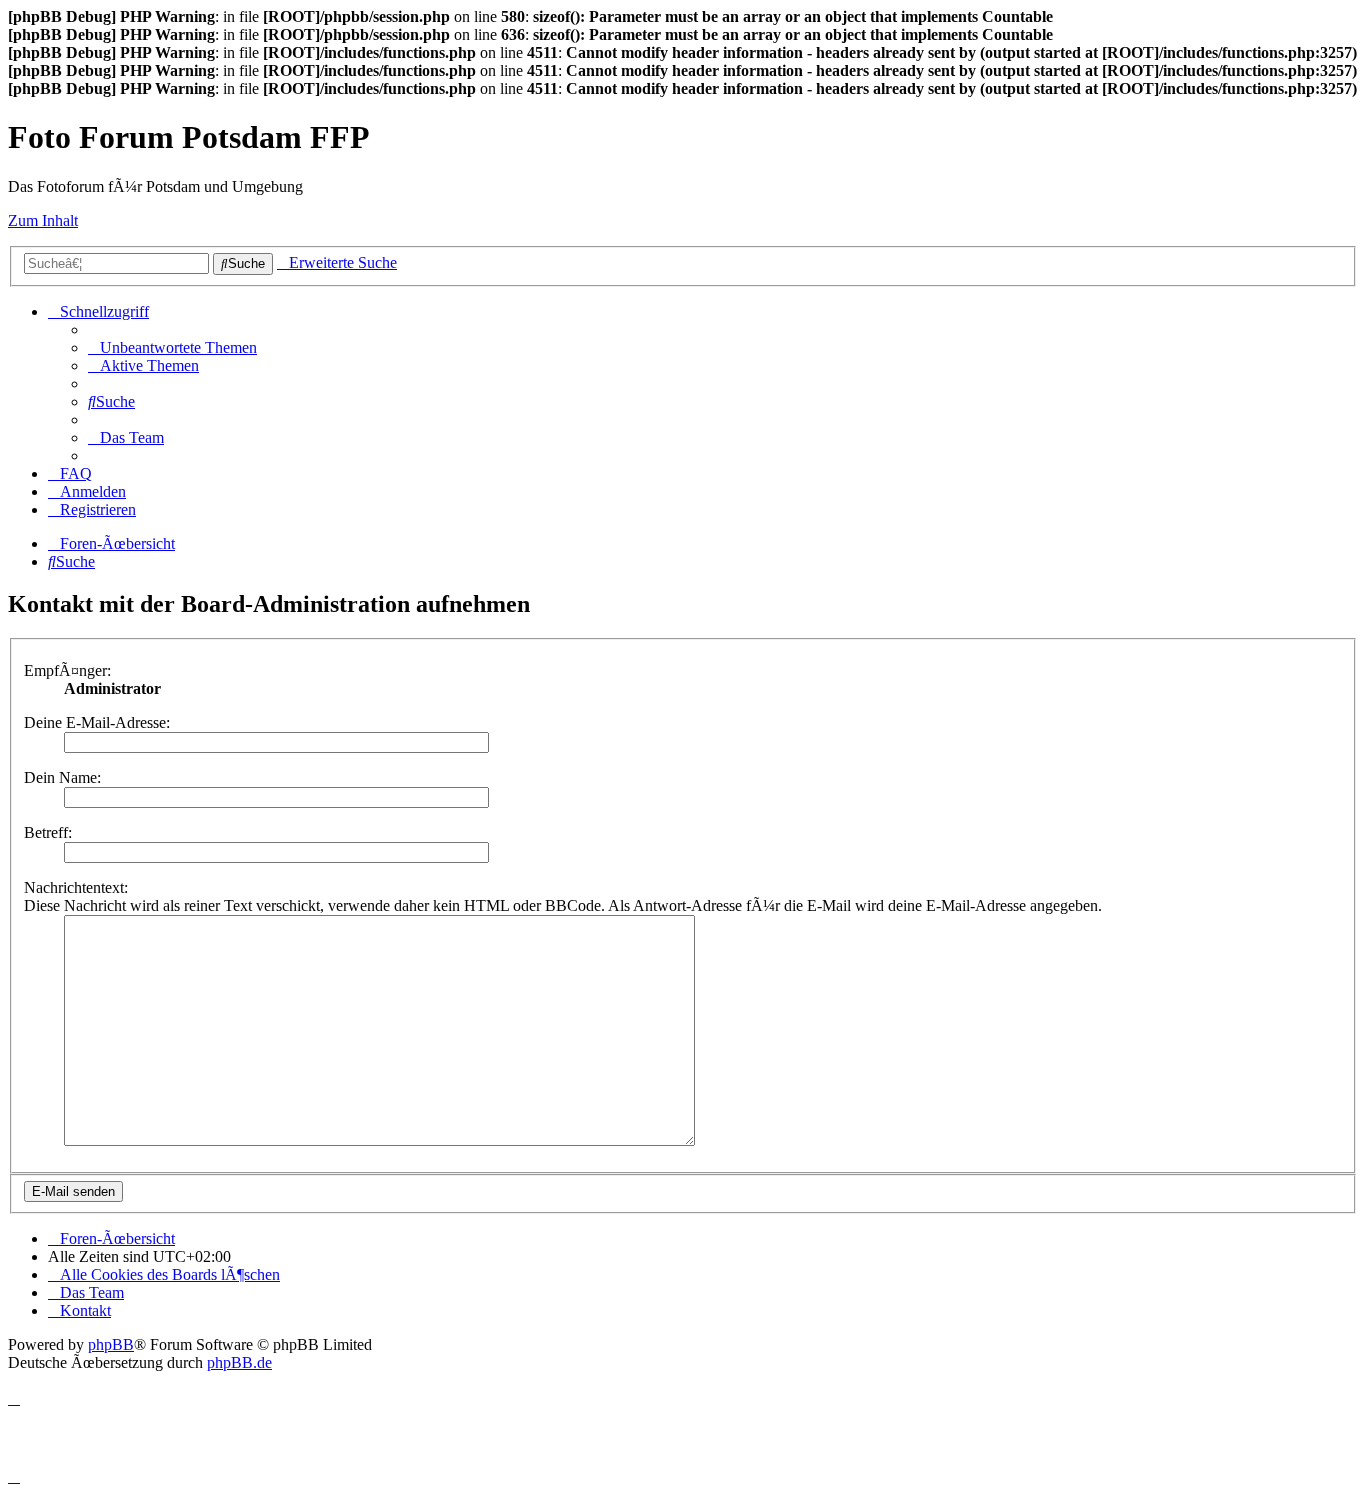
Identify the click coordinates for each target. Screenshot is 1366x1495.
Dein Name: (62, 777)
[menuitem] (172, 347)
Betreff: (48, 832)
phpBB (111, 1344)
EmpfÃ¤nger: (67, 670)
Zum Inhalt (43, 220)
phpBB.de (239, 1362)
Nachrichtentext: (76, 887)
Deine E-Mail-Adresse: (97, 722)
